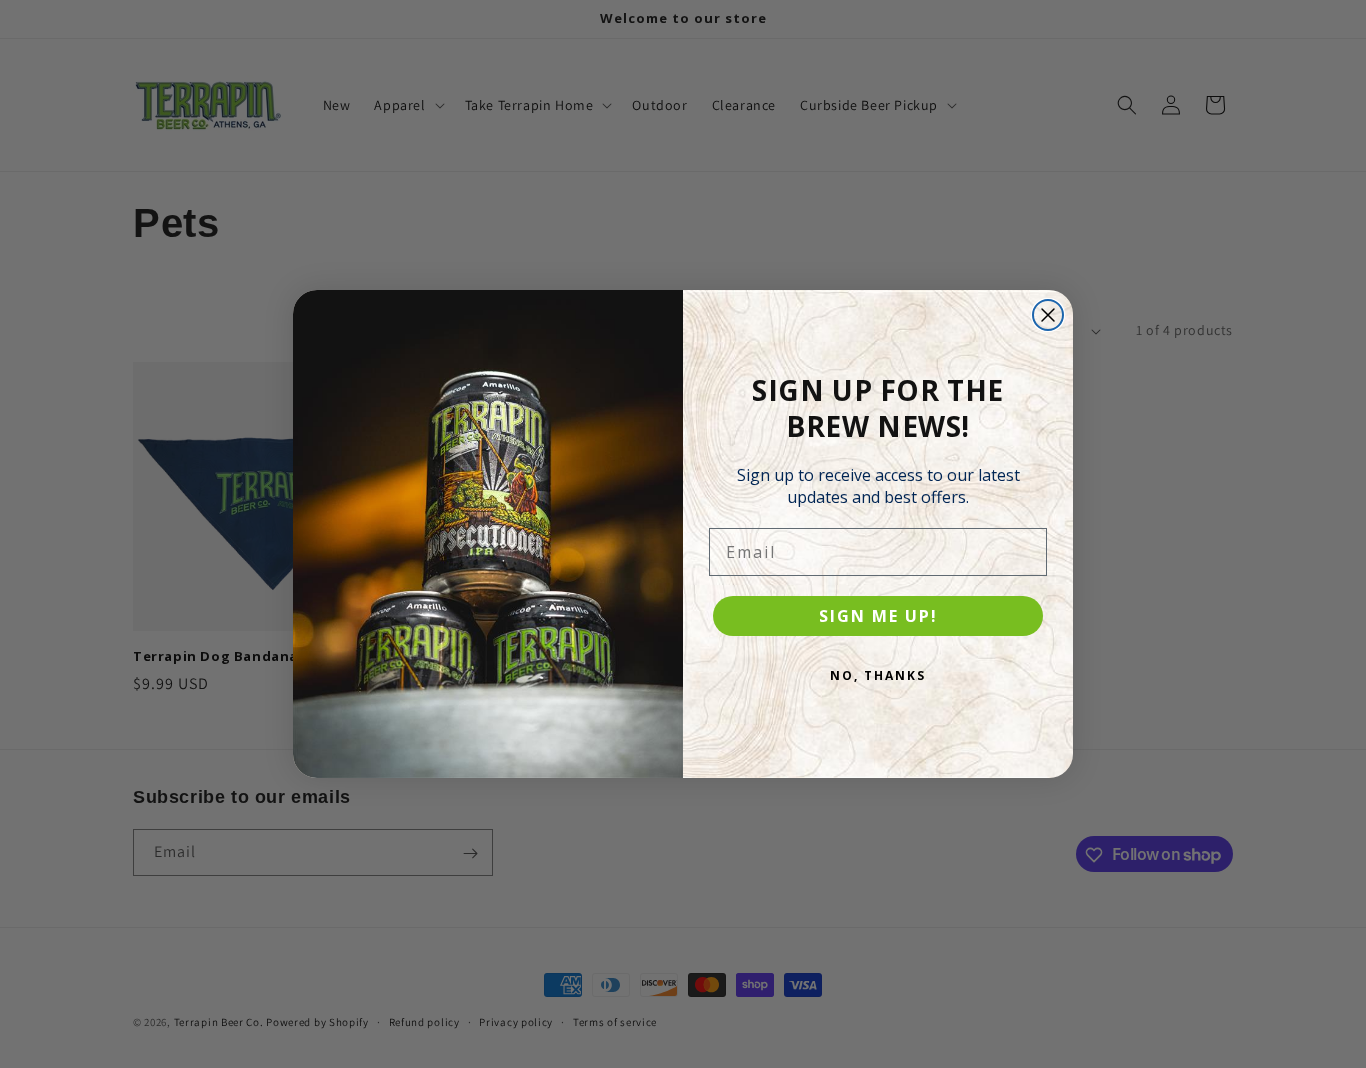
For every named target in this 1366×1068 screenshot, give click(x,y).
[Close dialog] (1048, 315)
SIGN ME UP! (878, 616)
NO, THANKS (878, 675)
